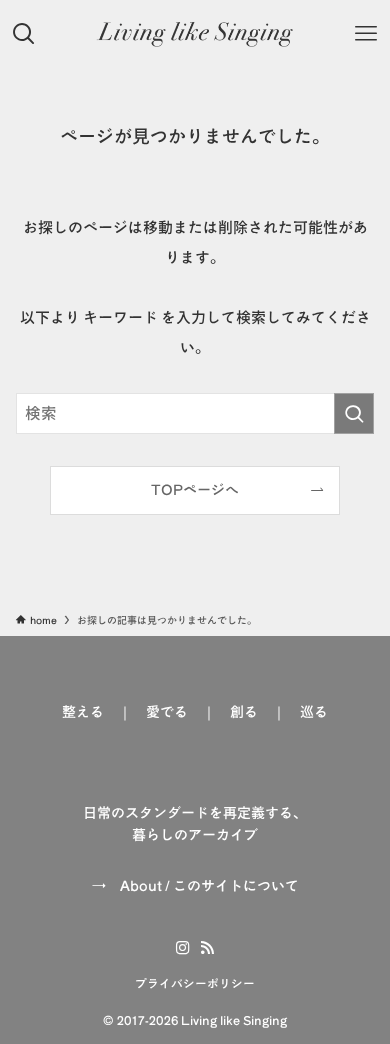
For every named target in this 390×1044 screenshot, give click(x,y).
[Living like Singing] (195, 34)
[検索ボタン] (24, 34)
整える (83, 712)
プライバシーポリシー (195, 983)
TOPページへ (195, 490)
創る (244, 712)
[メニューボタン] (366, 34)
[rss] (207, 948)
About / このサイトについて (209, 886)
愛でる (167, 712)
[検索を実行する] (354, 413)
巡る (314, 712)
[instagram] (183, 948)
